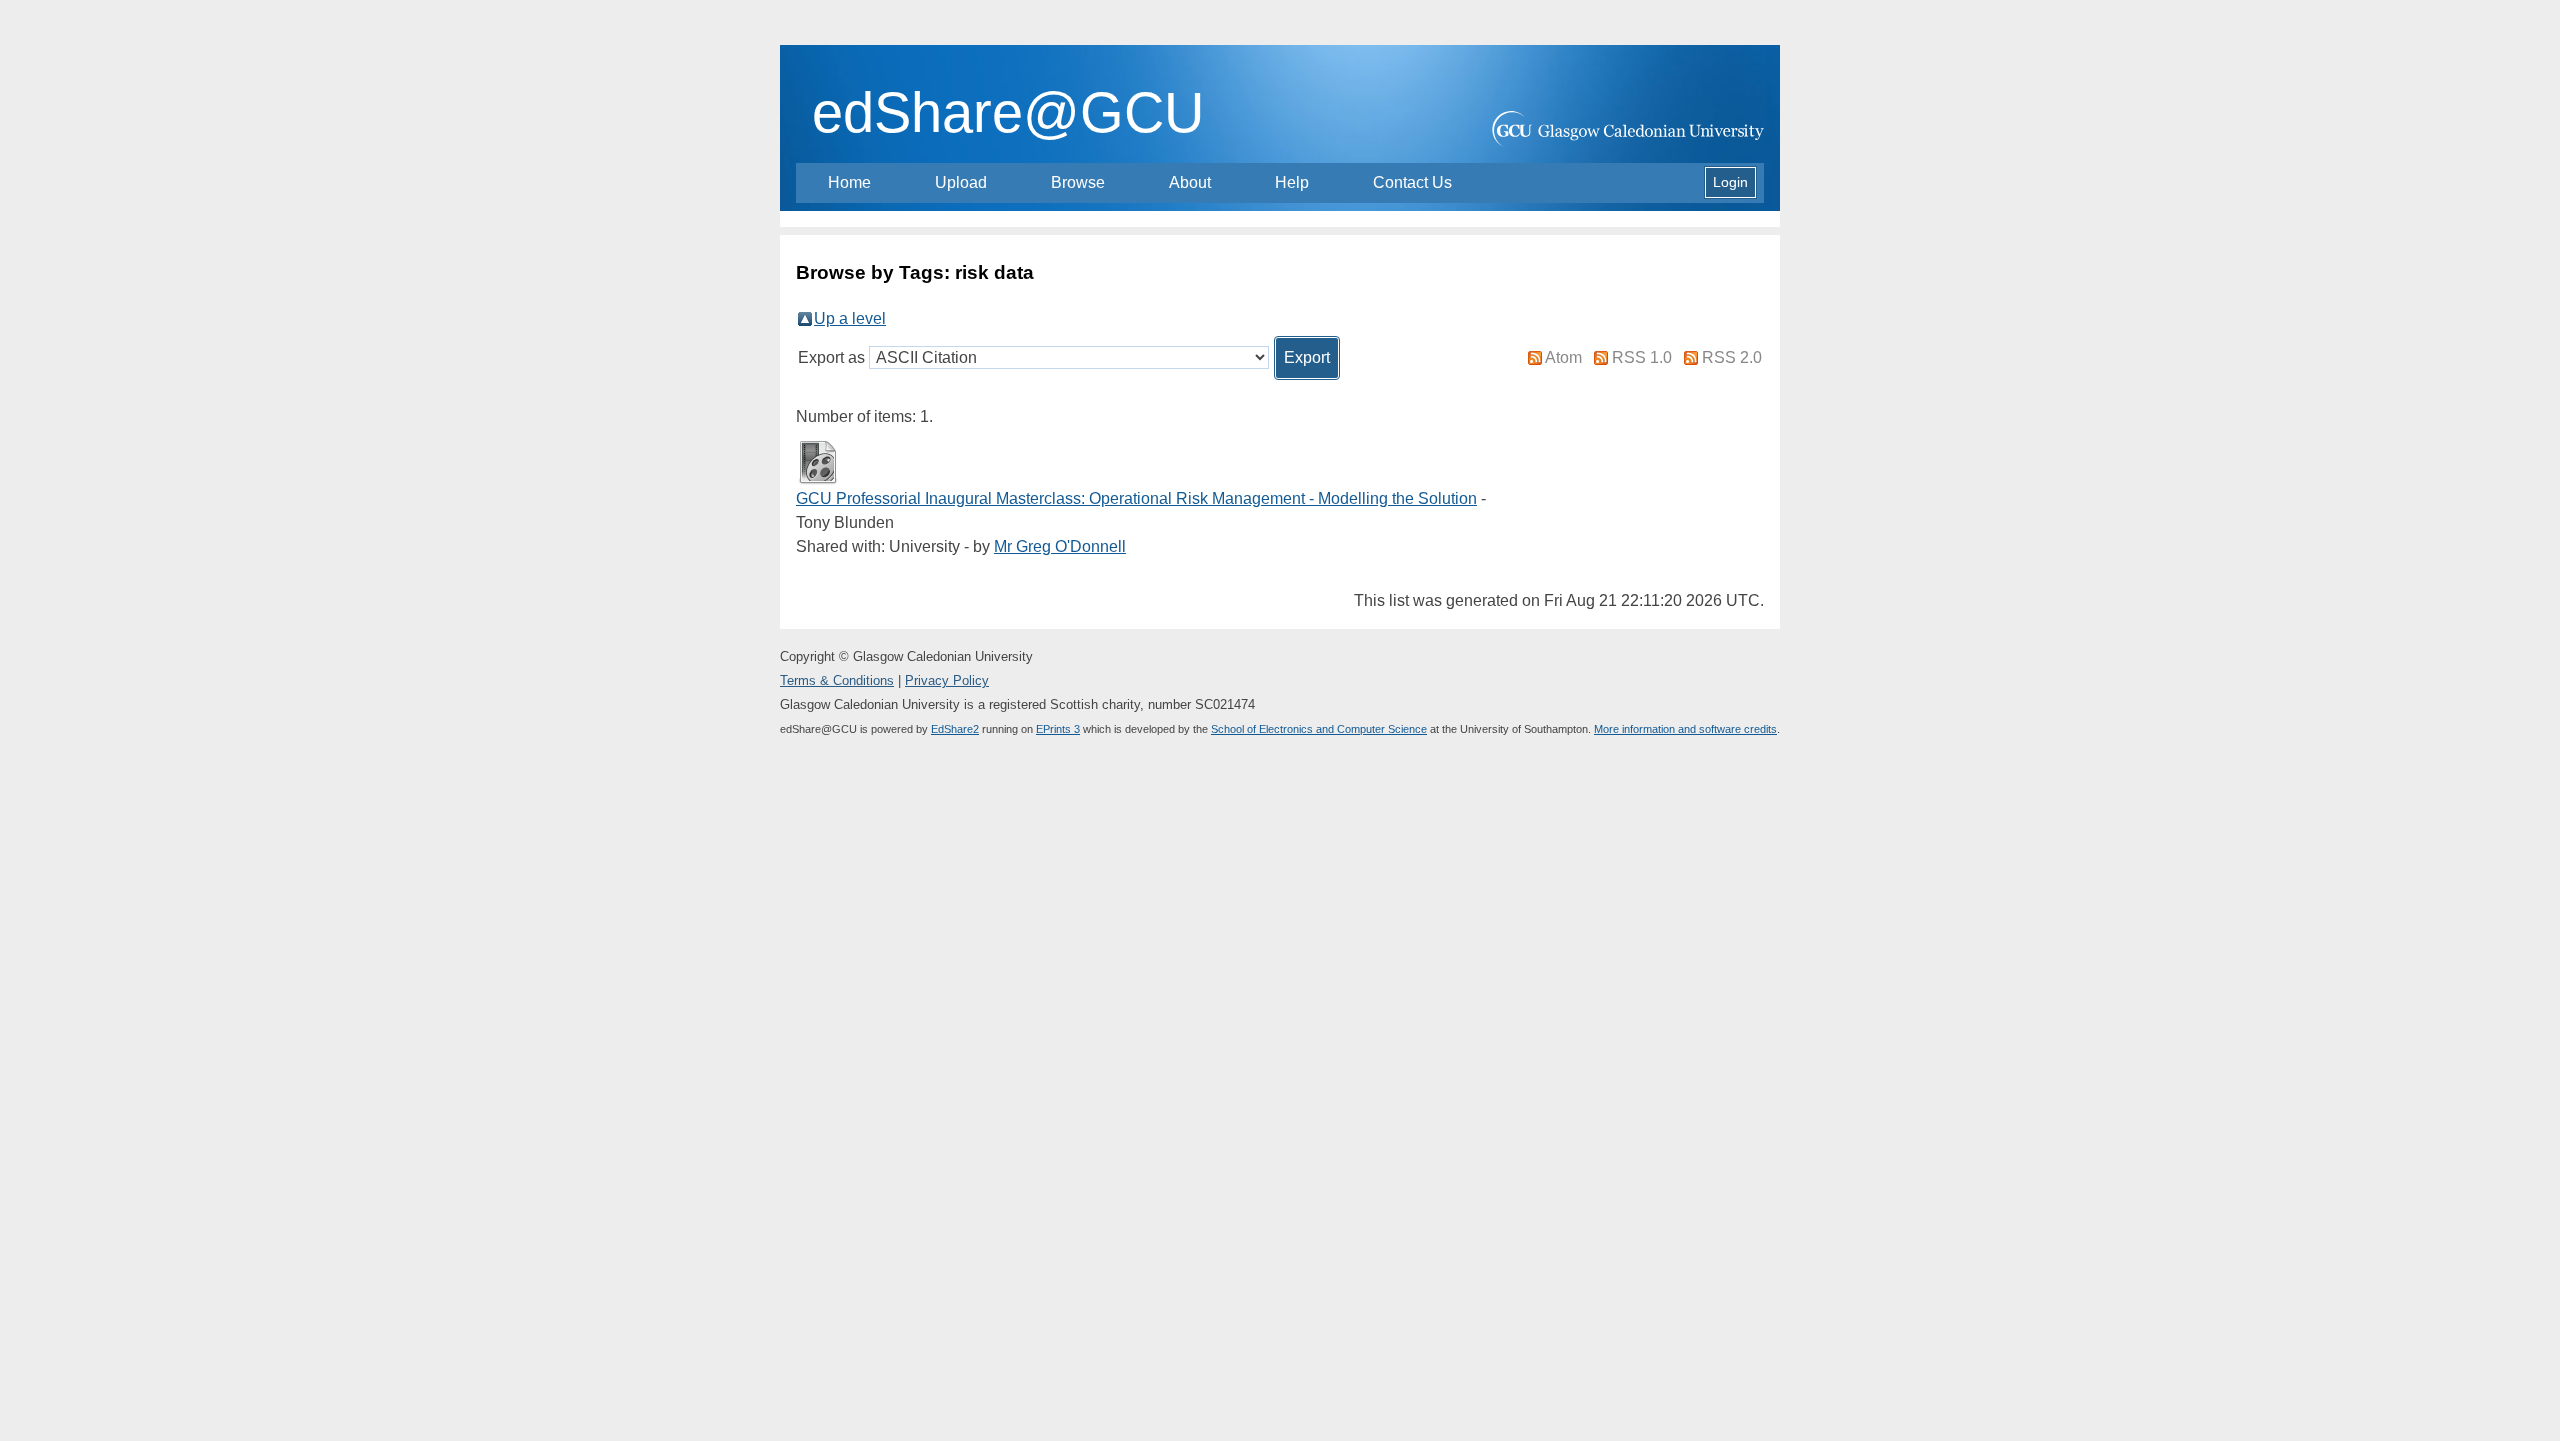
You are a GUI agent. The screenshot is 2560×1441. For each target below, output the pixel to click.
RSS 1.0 (1642, 357)
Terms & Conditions (837, 680)
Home (849, 182)
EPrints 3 (1058, 729)
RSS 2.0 (1732, 357)
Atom (1563, 357)
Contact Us (1412, 182)
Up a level (850, 318)
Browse (1078, 182)
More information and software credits (1685, 729)
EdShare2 (955, 729)
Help (1292, 182)
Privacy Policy (947, 680)
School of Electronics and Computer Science (1319, 729)
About (1190, 182)
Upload (961, 182)
